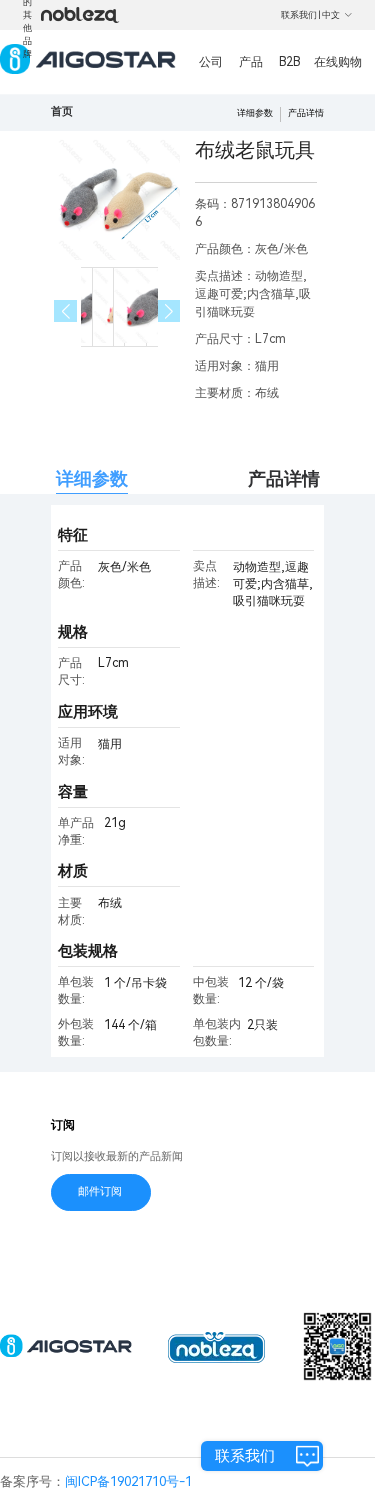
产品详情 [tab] (284, 478)
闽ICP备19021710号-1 (128, 1481)
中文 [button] (331, 15)
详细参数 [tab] (92, 478)
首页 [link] (62, 111)
